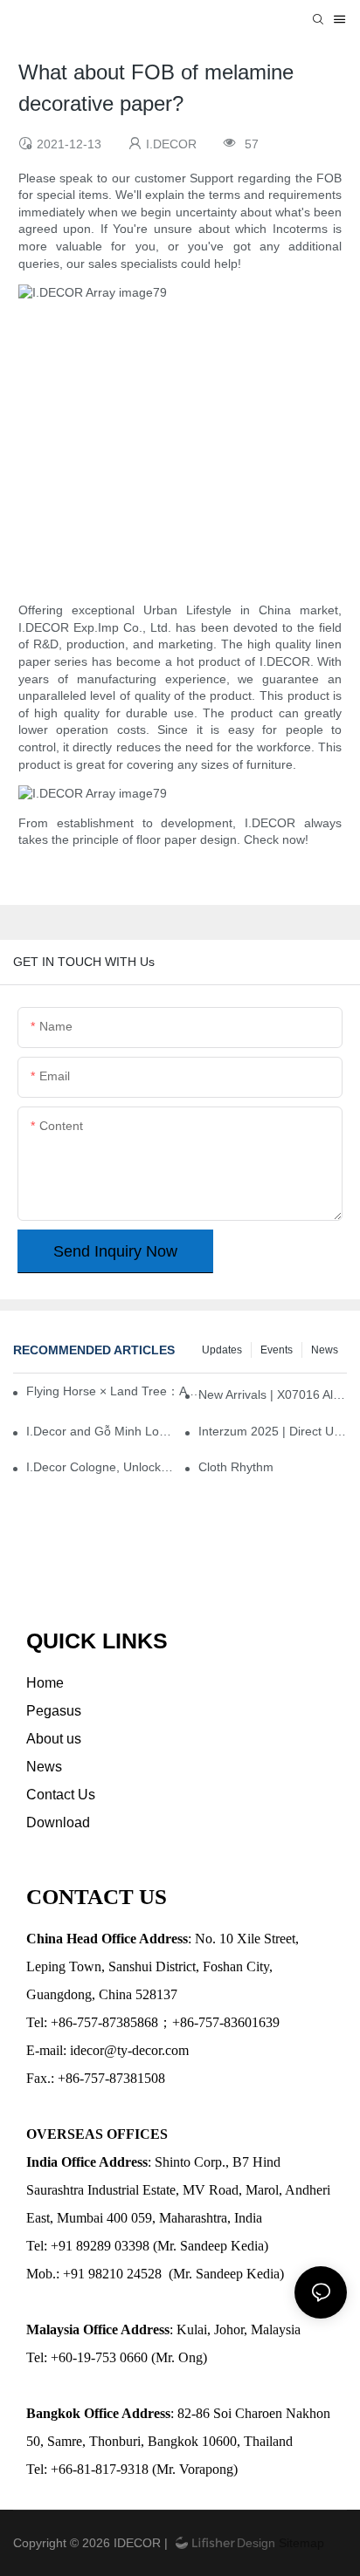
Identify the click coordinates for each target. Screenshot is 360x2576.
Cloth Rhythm (236, 1467)
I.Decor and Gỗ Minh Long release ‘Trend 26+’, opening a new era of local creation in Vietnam (100, 1431)
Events (277, 1350)
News (325, 1350)
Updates (222, 1350)
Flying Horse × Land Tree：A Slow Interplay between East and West (117, 1391)
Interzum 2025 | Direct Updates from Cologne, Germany (273, 1431)
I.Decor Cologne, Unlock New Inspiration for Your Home (100, 1467)
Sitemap (300, 2543)
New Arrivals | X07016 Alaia (273, 1394)
